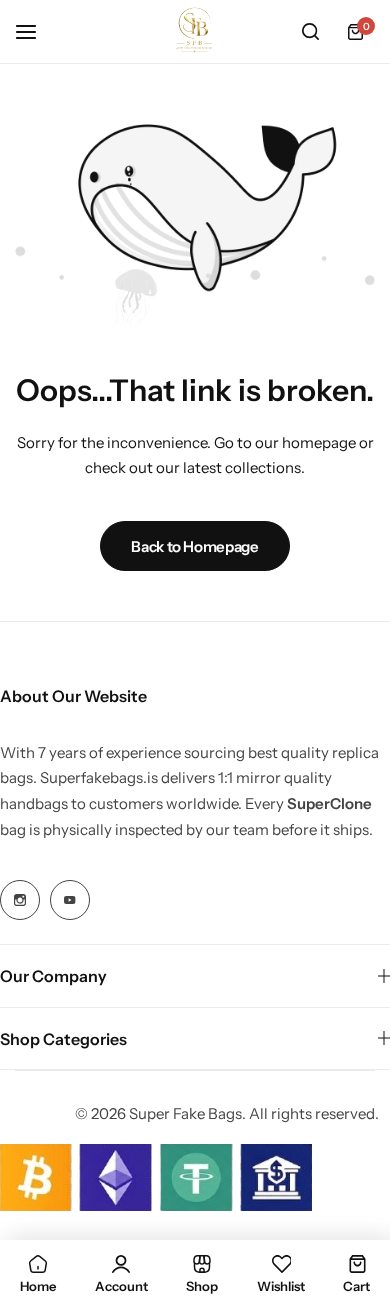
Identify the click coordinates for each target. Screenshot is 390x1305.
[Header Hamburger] (36, 31)
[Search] (310, 32)
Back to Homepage (194, 546)
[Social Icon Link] (20, 900)
